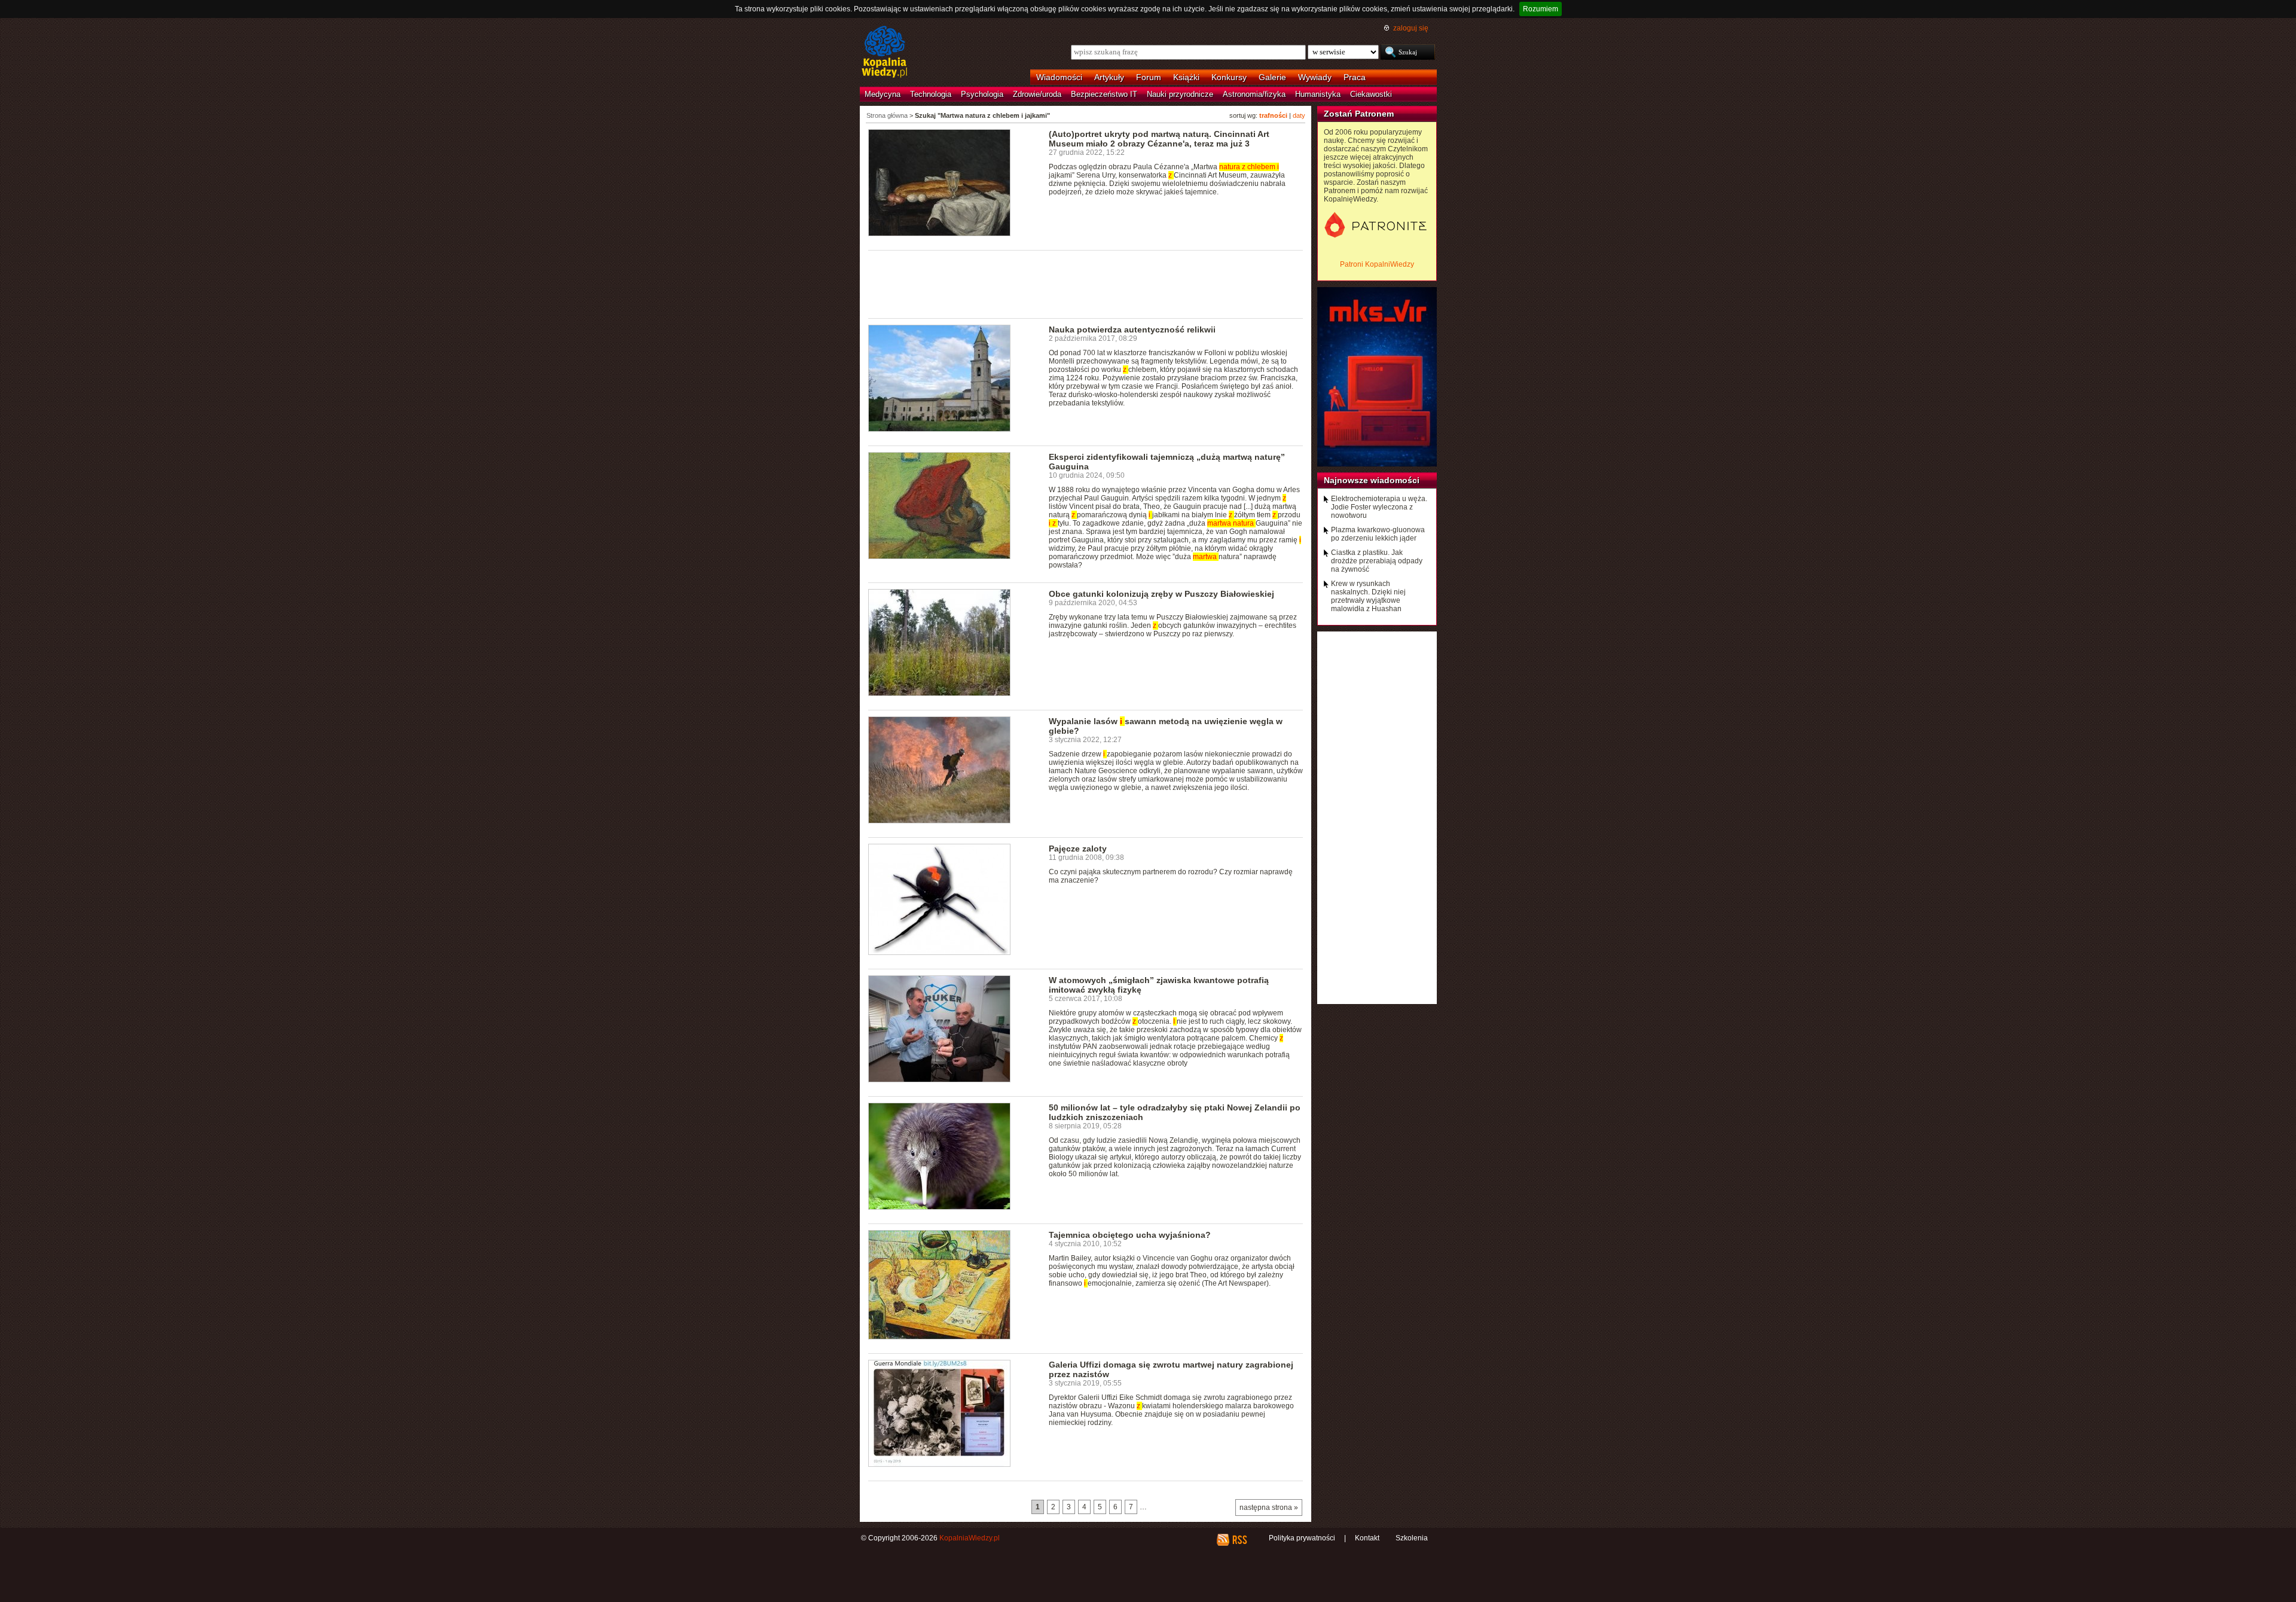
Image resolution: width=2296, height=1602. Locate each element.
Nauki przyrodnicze (1180, 94)
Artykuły (1109, 77)
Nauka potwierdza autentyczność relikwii (1132, 329)
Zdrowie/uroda (1037, 94)
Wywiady (1315, 77)
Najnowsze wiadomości (1372, 480)
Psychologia (982, 94)
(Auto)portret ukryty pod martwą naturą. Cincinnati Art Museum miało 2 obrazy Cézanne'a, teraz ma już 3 (1159, 139)
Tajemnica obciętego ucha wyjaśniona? (1130, 1235)
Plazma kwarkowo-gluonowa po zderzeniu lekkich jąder (1378, 534)
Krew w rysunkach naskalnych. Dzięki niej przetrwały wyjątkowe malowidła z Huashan (1368, 596)
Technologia (931, 94)
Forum (1149, 77)
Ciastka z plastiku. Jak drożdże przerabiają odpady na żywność (1377, 561)
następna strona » (1269, 1508)
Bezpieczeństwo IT (1104, 94)
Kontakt (1367, 1538)
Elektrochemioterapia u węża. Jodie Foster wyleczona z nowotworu (1379, 507)
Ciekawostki (1371, 94)
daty (1299, 115)
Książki (1186, 77)
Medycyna (883, 94)
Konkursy (1229, 77)
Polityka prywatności (1302, 1538)
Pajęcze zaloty (1078, 849)
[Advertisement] (1086, 283)
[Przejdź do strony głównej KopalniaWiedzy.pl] (885, 53)
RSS (1239, 1540)
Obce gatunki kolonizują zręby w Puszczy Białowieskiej (1161, 594)
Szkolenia (1412, 1538)
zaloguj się (1411, 28)
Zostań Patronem (1359, 114)
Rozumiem (1541, 9)
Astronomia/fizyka (1254, 94)
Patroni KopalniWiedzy (1377, 264)
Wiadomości (1059, 77)
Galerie (1272, 77)
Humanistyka (1318, 94)
